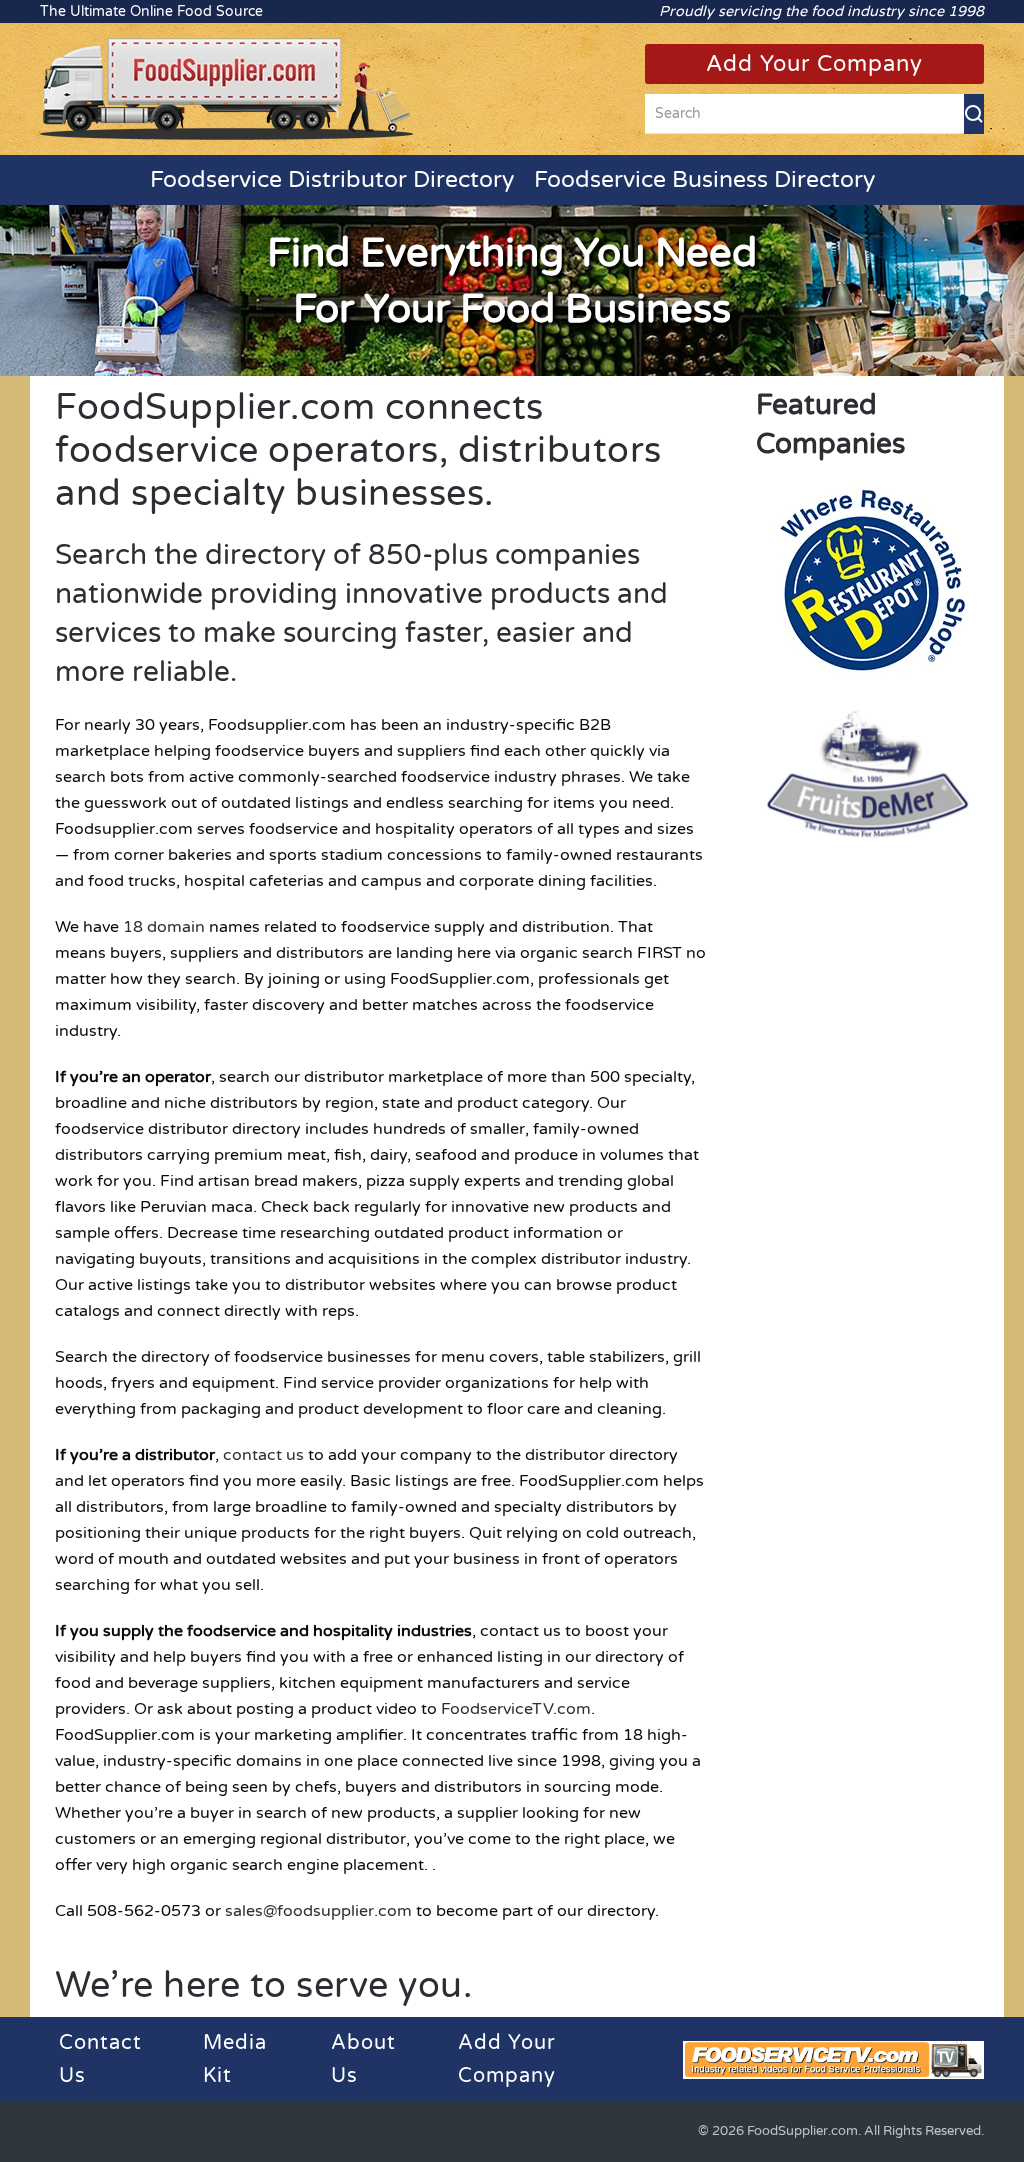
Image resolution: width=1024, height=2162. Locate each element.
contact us (263, 1455)
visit (868, 584)
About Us (363, 2059)
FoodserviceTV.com (516, 1709)
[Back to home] (226, 89)
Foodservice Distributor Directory (332, 180)
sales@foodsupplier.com (318, 1911)
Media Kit (235, 2059)
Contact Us (100, 2059)
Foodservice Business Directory (704, 180)
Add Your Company (814, 64)
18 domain (164, 927)
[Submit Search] (974, 114)
